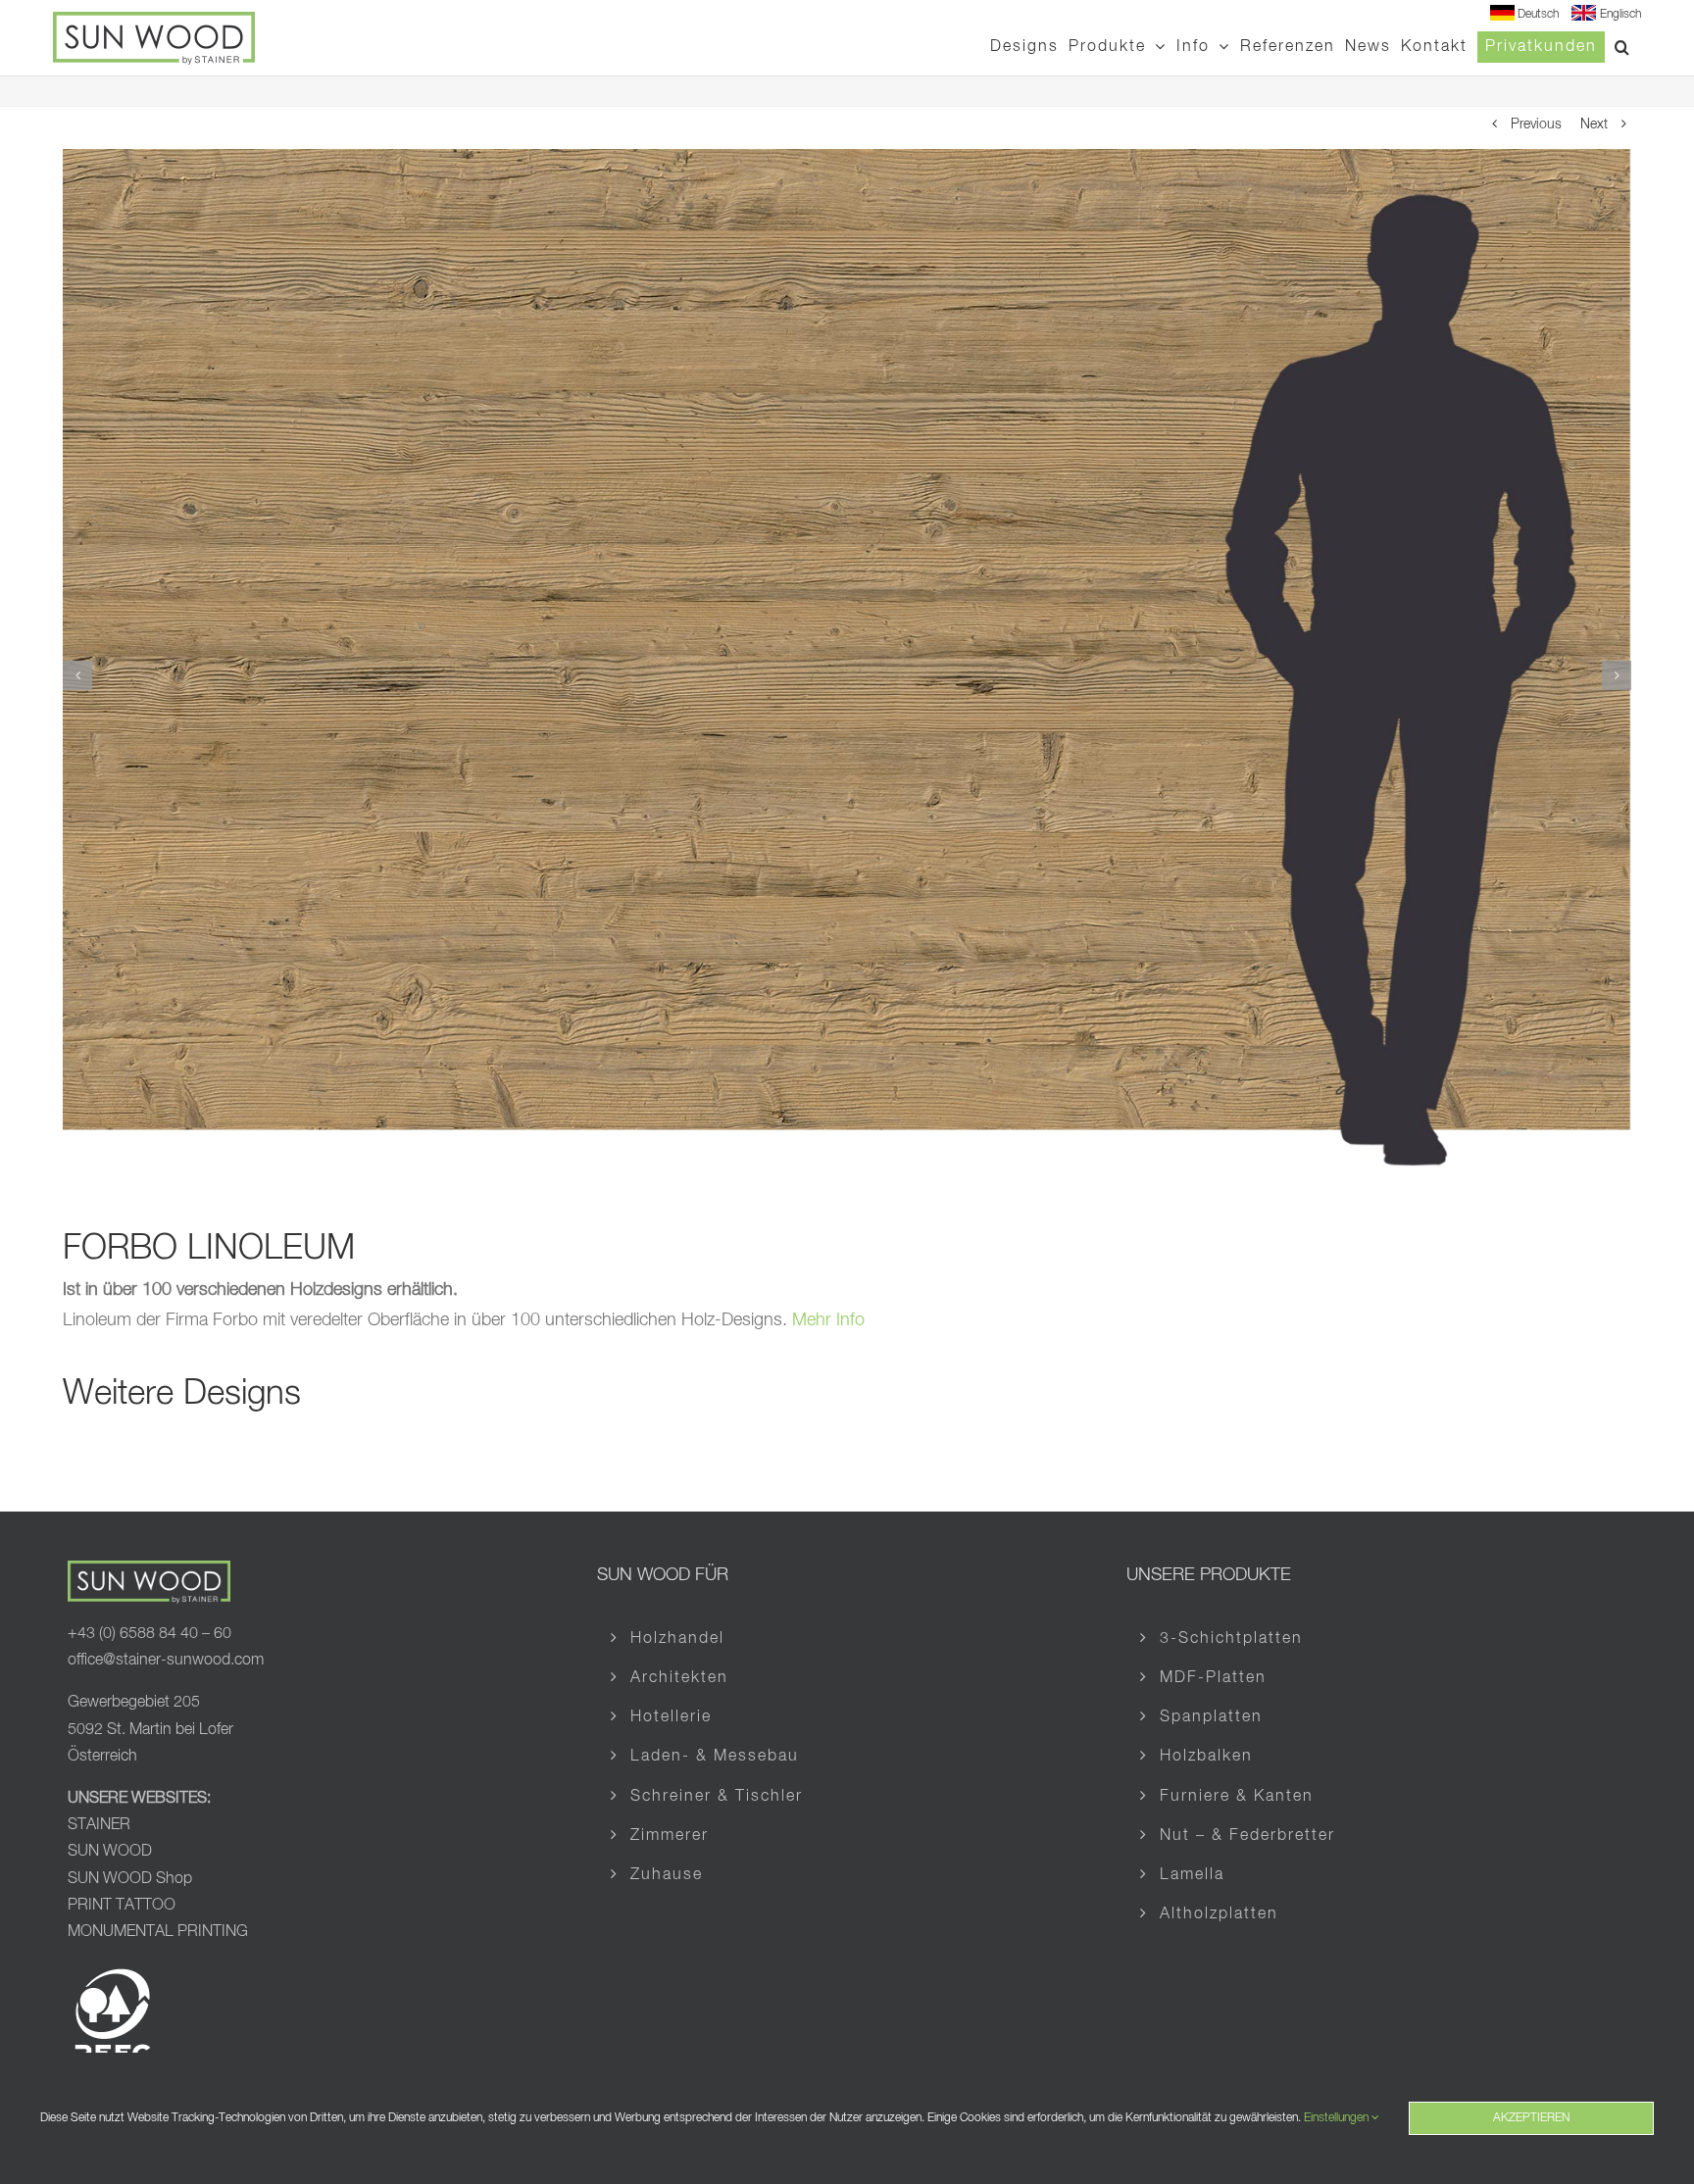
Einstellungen (1338, 2118)
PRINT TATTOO (124, 1906)
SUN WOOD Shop (130, 1879)
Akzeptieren (1531, 2118)
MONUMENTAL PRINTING (158, 1932)
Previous (1536, 124)
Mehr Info (828, 1320)
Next (1594, 124)
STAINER (99, 1825)
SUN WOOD (110, 1852)
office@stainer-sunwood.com (166, 1661)
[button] (1623, 47)
